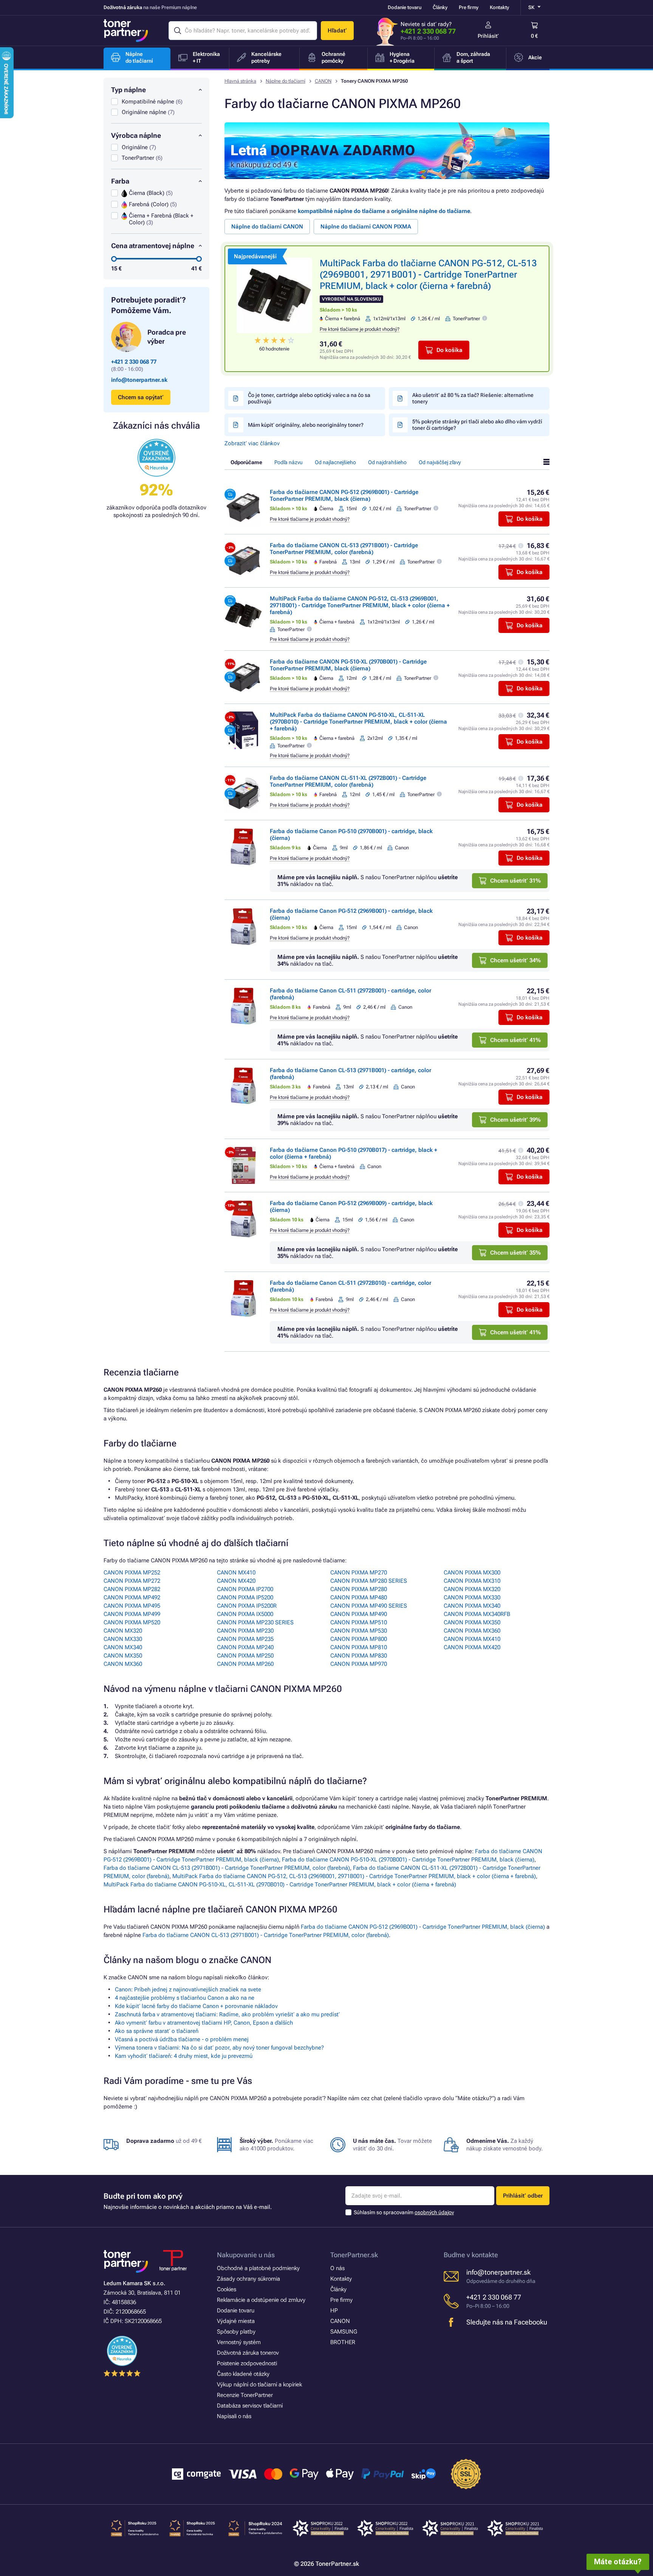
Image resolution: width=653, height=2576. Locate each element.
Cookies (227, 2289)
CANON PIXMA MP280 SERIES (369, 1581)
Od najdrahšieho (387, 462)
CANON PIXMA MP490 (359, 1614)
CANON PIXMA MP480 (359, 1597)
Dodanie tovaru (405, 7)
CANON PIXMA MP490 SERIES (369, 1606)
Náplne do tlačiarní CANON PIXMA (366, 227)
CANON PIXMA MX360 (472, 1631)
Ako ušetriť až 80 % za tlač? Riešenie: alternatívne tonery (473, 398)
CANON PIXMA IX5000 (245, 1614)
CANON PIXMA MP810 (359, 1647)
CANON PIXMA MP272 (132, 1581)
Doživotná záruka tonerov (248, 2353)
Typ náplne (128, 90)
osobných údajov (434, 2212)
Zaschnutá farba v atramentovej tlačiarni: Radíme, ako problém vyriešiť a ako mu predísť (227, 2014)
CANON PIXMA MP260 (245, 1664)
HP (334, 2311)
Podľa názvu (289, 462)
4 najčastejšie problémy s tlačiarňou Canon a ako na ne (185, 1998)
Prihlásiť (488, 36)
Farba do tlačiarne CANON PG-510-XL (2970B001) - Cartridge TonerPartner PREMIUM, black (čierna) (348, 665)
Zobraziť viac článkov (252, 443)
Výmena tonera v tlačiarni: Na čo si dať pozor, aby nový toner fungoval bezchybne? (219, 2048)
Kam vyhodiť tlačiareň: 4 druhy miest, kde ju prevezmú (184, 2056)
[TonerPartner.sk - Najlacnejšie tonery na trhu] (126, 31)
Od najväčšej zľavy (440, 462)
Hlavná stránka (240, 81)
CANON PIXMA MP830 (359, 1656)
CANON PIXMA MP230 (245, 1631)
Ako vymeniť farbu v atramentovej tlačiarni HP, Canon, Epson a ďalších (204, 2023)
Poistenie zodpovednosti (247, 2363)
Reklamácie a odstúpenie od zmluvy (261, 2300)
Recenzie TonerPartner (245, 2395)
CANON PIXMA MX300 (472, 1573)
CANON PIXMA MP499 (132, 1614)
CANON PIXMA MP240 (245, 1647)
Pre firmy (469, 7)
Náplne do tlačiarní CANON (267, 227)
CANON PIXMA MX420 (472, 1647)
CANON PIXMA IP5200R (247, 1606)
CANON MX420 (236, 1581)
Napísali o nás (234, 2416)
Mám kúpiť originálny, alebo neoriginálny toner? (306, 425)
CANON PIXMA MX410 (472, 1639)
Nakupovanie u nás (246, 2255)
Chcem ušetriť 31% (515, 881)
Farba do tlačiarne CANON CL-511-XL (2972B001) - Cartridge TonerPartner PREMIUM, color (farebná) (348, 781)
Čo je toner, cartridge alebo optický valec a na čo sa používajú (309, 398)
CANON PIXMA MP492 (132, 1597)
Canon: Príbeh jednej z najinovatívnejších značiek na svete (188, 1989)
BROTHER (343, 2342)
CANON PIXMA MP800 (359, 1639)
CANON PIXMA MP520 (132, 1622)
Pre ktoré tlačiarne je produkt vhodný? (360, 329)
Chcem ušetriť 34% (515, 960)
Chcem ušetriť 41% (515, 1040)
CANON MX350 (123, 1656)
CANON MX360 (123, 1664)
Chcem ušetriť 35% (515, 1253)
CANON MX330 (123, 1639)
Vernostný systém (239, 2342)
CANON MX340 (123, 1647)
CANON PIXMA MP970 (359, 1664)
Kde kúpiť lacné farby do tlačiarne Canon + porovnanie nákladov (196, 2006)
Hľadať (337, 31)
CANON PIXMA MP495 (132, 1606)
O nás (337, 2268)
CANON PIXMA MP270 (359, 1573)
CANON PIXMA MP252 (132, 1573)
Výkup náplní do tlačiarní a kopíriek (259, 2385)
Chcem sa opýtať (141, 397)
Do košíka (450, 350)
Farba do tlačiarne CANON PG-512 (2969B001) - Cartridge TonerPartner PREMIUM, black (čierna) (344, 495)
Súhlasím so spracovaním (404, 2212)
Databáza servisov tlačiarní (250, 2406)
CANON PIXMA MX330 (472, 1597)
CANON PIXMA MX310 (472, 1581)
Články (440, 7)
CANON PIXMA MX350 (472, 1622)
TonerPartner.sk (354, 2255)
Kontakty (499, 7)
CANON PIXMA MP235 (245, 1639)
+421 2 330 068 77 (428, 31)
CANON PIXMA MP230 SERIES (255, 1622)
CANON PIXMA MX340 (472, 1606)
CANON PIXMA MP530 (359, 1631)
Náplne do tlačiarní (285, 81)
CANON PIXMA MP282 (132, 1589)
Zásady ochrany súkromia (248, 2279)
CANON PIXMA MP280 (359, 1589)
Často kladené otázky (243, 2374)
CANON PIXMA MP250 (245, 1656)
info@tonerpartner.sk (139, 380)
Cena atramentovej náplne (153, 246)
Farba (120, 181)
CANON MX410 (236, 1573)
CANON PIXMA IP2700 (245, 1589)
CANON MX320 (123, 1631)
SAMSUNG (344, 2332)
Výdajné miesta (236, 2321)
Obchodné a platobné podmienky (258, 2268)
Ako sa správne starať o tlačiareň (157, 2031)
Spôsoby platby (236, 2332)
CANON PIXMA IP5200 (245, 1597)
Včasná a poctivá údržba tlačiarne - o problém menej (182, 2039)
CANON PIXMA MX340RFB (477, 1614)
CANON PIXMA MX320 (472, 1589)
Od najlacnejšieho (335, 462)
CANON (323, 81)
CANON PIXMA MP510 (359, 1622)
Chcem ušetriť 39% (515, 1120)
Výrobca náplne (136, 135)
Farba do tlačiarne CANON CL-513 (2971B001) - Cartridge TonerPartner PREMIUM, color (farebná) (344, 549)
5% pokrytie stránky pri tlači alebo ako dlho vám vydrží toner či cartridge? (477, 425)
